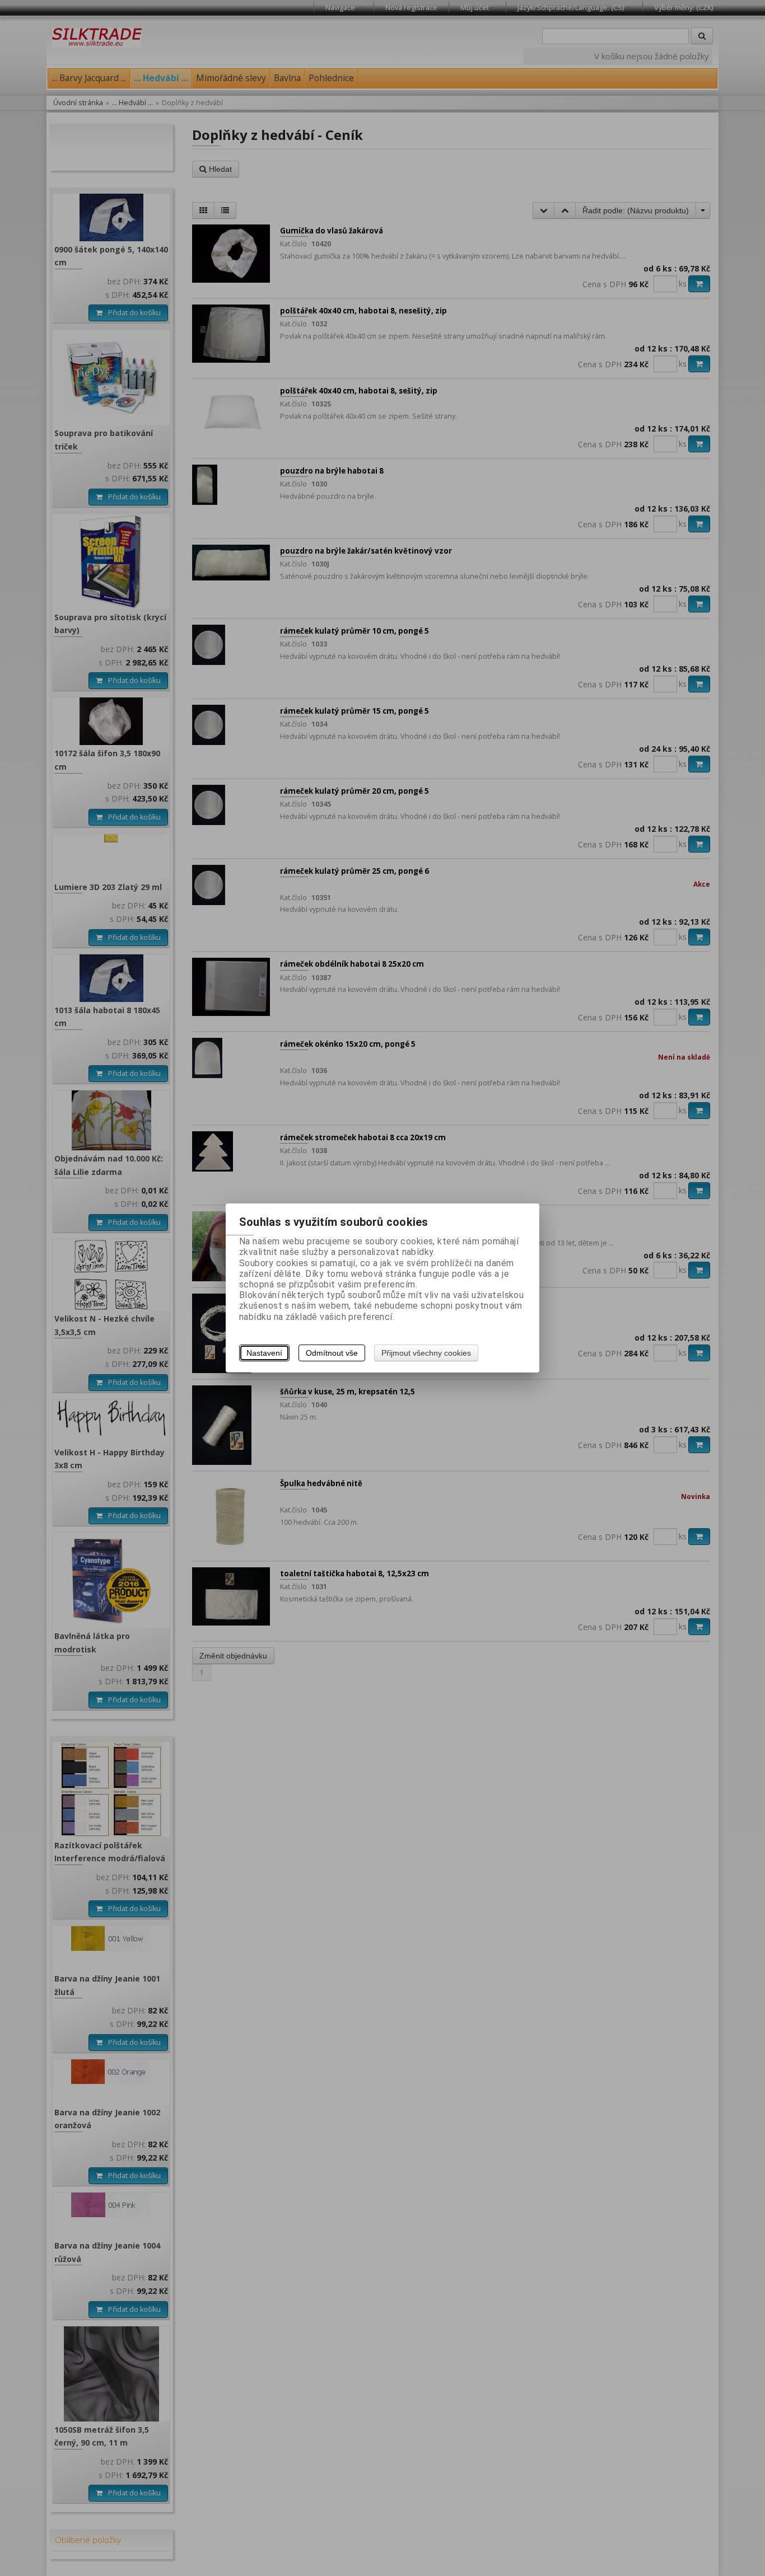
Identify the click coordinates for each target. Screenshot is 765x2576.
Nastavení (264, 1353)
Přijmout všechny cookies (426, 1353)
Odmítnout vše (332, 1353)
